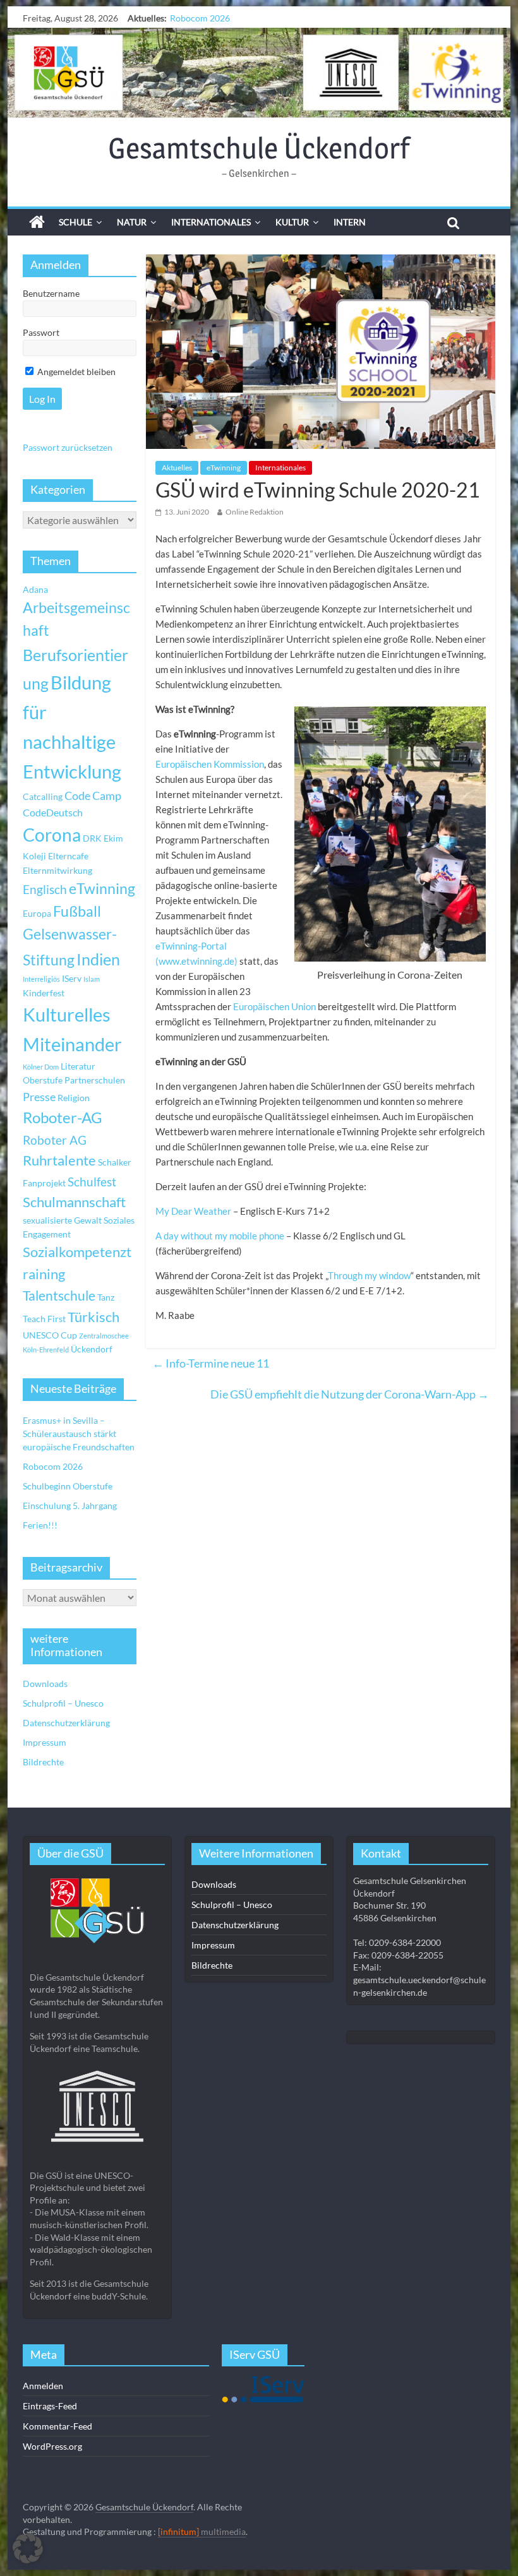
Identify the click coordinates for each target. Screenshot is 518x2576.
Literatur (78, 1066)
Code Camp (93, 796)
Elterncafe (68, 856)
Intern (350, 222)
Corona (52, 835)
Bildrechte (43, 1762)
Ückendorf (92, 1349)
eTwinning (224, 468)
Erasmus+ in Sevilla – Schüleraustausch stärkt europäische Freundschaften (79, 1434)
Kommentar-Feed (57, 2426)
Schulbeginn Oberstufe (215, 18)
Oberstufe (43, 1080)
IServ (72, 978)
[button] (28, 2548)
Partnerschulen (95, 1080)
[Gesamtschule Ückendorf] (259, 73)
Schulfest (92, 1182)
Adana (35, 589)
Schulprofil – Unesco (63, 1703)
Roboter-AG (63, 1117)
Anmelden (43, 2386)
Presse (39, 1097)
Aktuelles (177, 468)
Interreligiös (41, 979)
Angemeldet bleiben (75, 372)
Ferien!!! (40, 1525)
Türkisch (93, 1317)
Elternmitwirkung (57, 870)
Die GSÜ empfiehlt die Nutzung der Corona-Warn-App (350, 1394)
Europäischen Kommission (210, 764)
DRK (92, 838)
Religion (74, 1098)
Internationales (211, 222)
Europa (37, 913)
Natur (132, 222)
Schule (75, 222)
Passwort (41, 332)
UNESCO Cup (50, 1335)
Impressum (45, 1742)
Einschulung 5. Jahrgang (70, 1506)
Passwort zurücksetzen (68, 447)
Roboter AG (55, 1140)
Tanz (106, 1297)
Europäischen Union (274, 1006)
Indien (98, 959)
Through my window (369, 1275)
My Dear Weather (193, 1211)
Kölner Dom (41, 1067)
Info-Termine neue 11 (211, 1363)
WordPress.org (52, 2446)
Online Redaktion (255, 512)
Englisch (45, 889)
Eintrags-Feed (50, 2406)
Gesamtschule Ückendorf (259, 148)
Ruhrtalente (59, 1160)
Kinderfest (44, 993)
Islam (92, 979)
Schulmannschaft (74, 1202)
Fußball (77, 911)
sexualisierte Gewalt (62, 1220)
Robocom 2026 (53, 1466)
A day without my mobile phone (220, 1236)
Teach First (44, 1319)
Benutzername (51, 293)
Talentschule (59, 1296)
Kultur (292, 222)
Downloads (45, 1684)
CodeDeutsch (53, 812)
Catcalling (43, 796)
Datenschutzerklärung (66, 1723)
